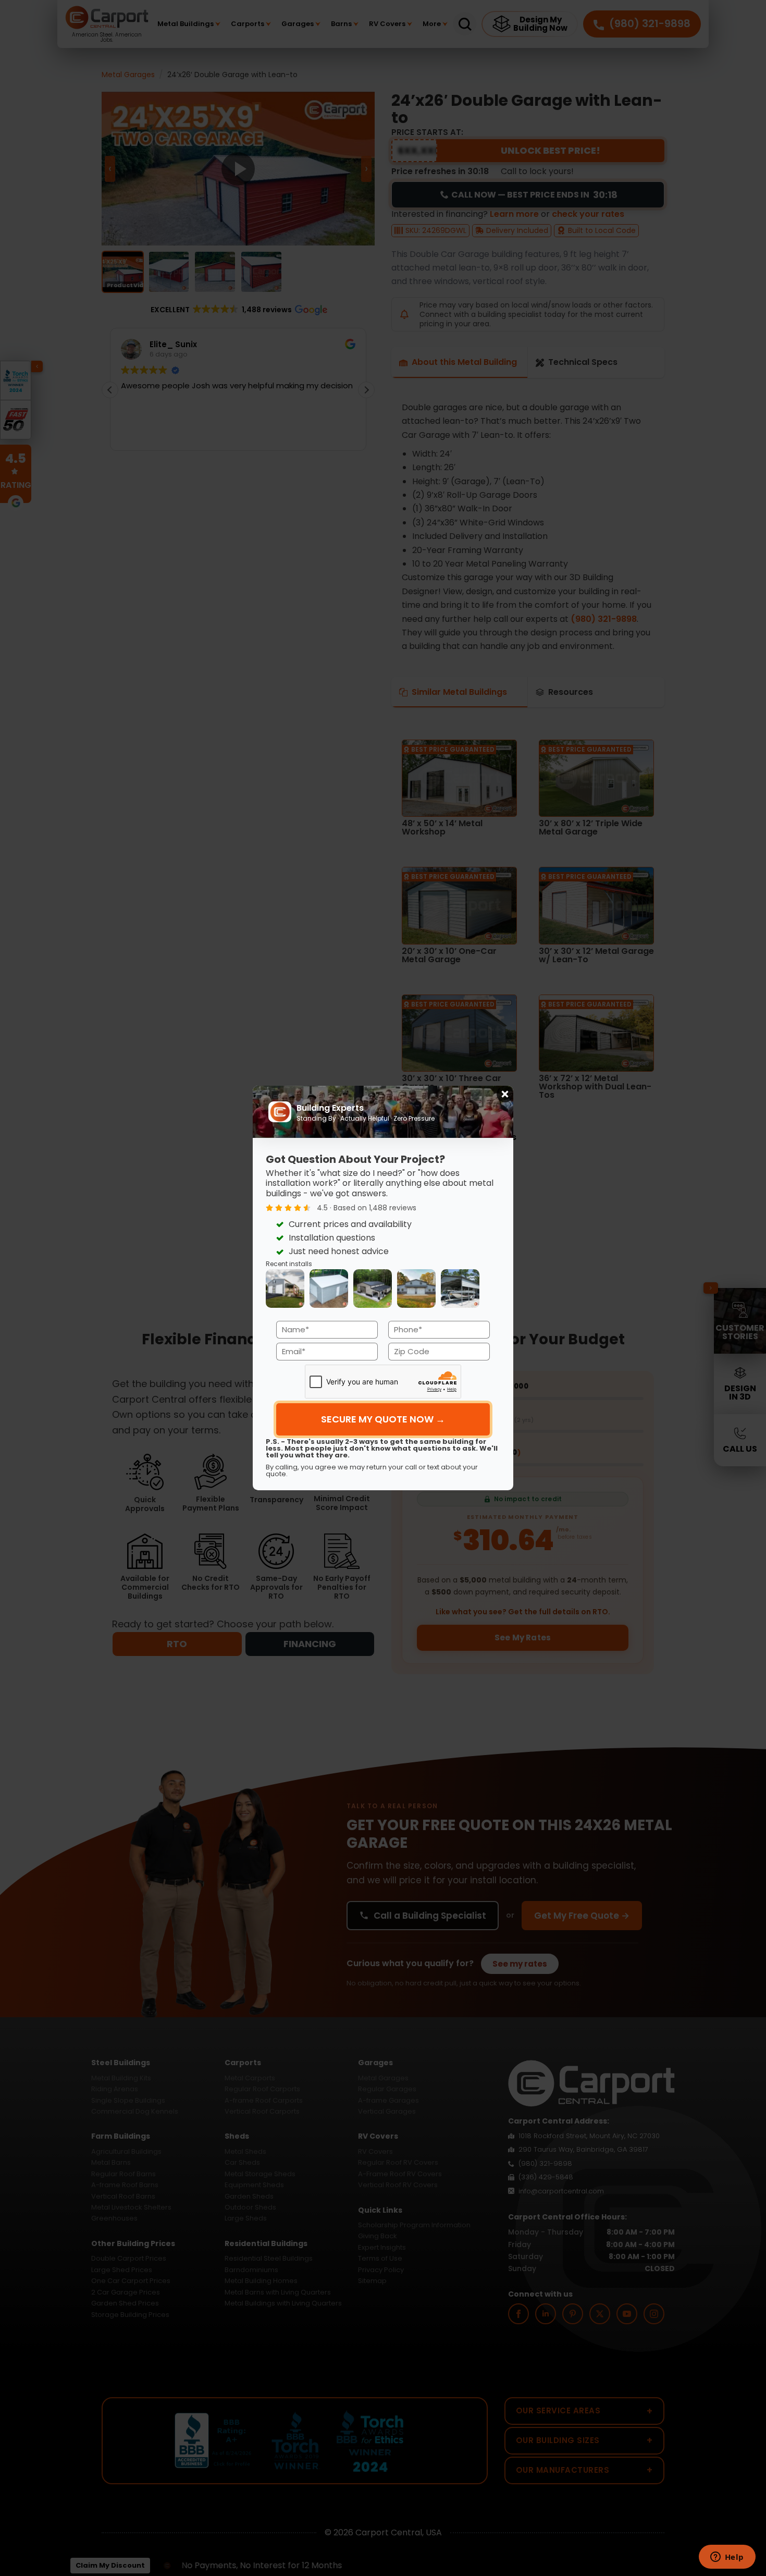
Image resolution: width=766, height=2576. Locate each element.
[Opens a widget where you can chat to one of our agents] (727, 2558)
